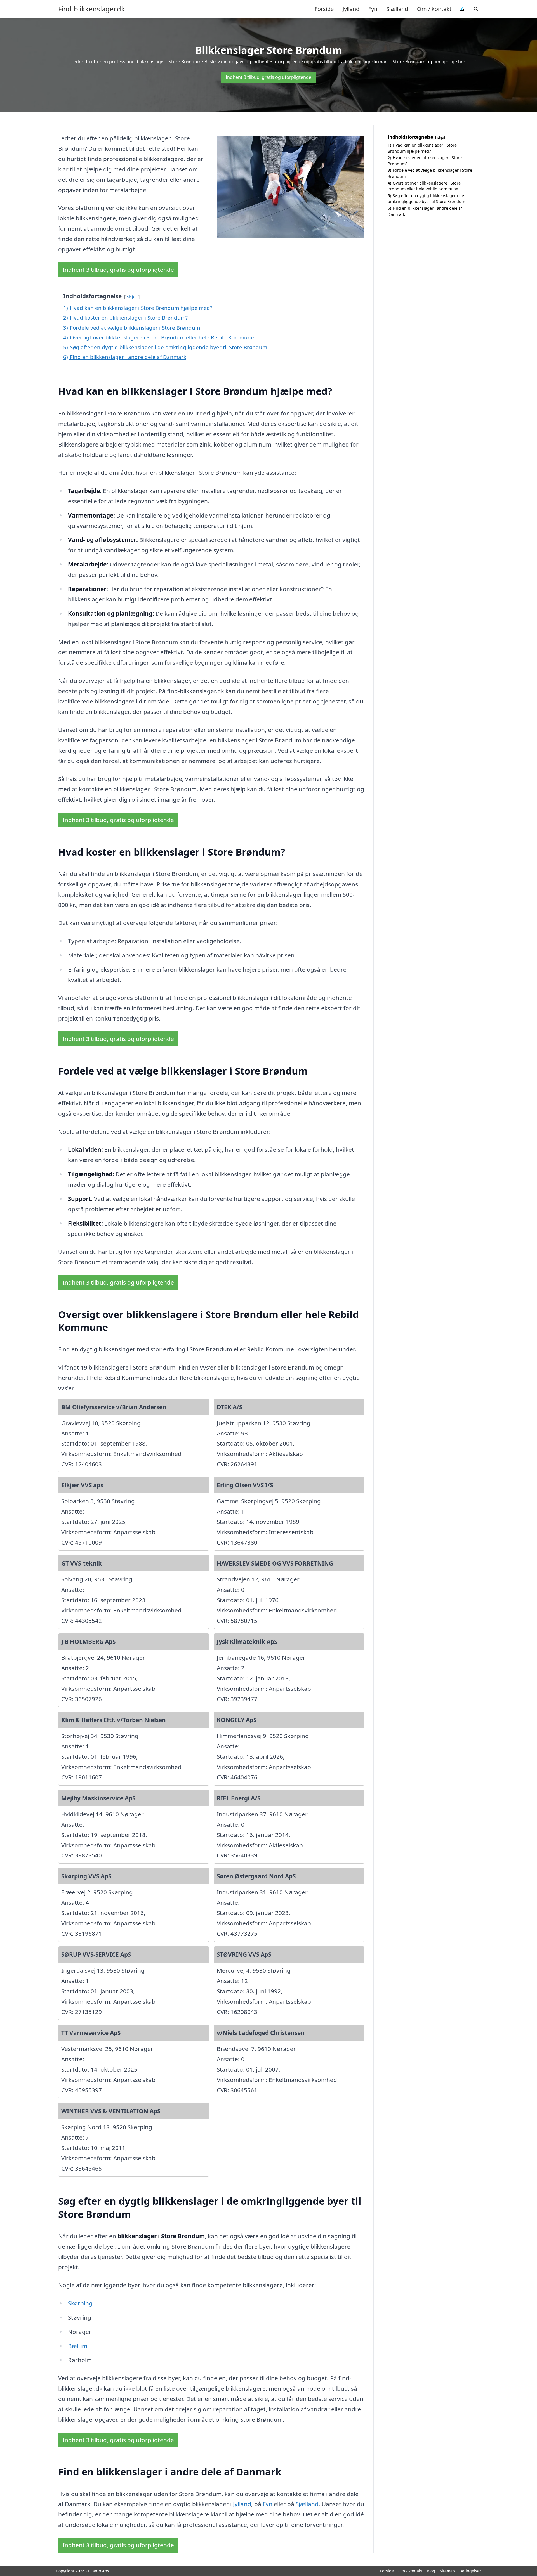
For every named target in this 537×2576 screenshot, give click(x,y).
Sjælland (397, 9)
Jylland (351, 9)
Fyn (373, 9)
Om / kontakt (434, 9)
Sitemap (447, 2571)
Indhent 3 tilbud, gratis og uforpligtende (268, 77)
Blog (431, 2571)
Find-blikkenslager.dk (91, 9)
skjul (132, 297)
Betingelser (470, 2571)
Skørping (80, 2303)
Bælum (78, 2346)
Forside (324, 9)
